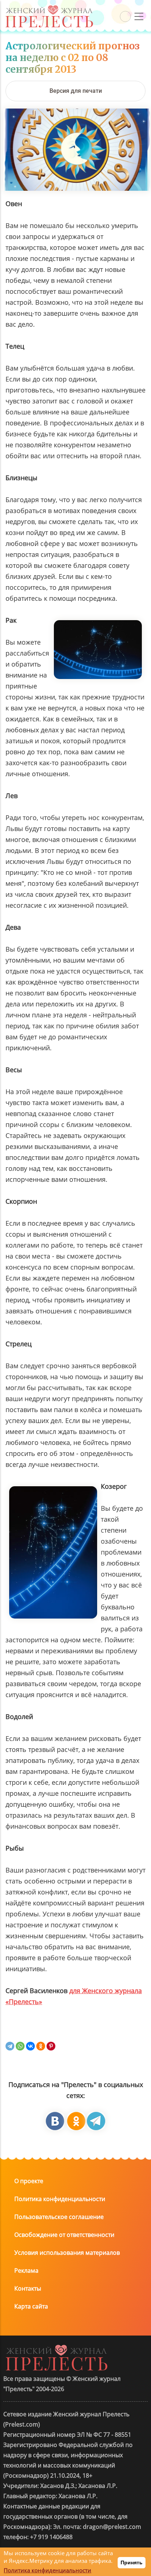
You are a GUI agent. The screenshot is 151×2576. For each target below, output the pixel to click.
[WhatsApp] (20, 2046)
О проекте (29, 2181)
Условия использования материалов (67, 2253)
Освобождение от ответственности (64, 2235)
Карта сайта (31, 2306)
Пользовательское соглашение (59, 2217)
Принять (132, 2562)
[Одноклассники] (41, 2046)
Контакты (28, 2288)
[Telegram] (10, 2046)
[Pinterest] (51, 2046)
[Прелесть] (49, 8)
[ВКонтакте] (30, 2046)
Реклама (26, 2270)
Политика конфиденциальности (60, 2199)
